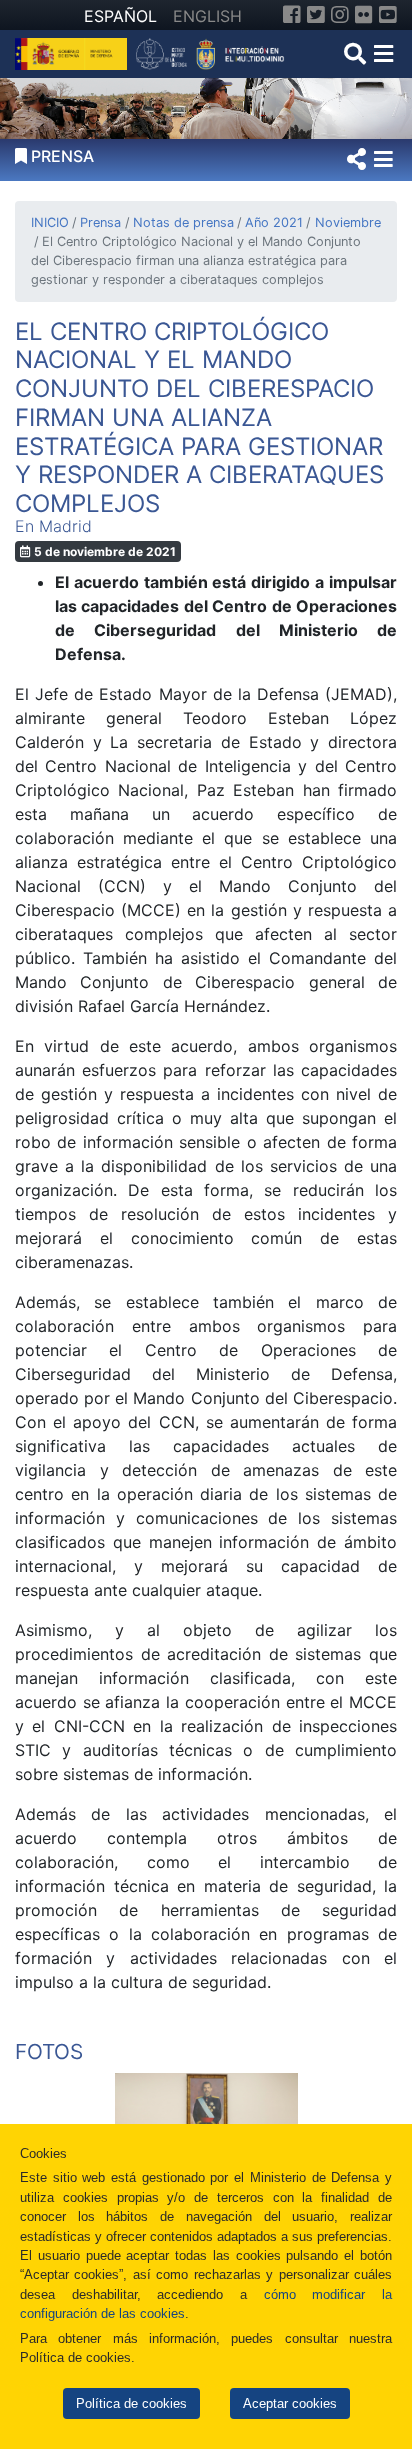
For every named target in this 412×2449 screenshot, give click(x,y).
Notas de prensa (183, 222)
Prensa (100, 222)
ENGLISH (207, 16)
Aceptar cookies (290, 2403)
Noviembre (347, 222)
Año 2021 (274, 222)
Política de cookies (131, 2403)
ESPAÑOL (120, 16)
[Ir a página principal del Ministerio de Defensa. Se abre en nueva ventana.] (73, 52)
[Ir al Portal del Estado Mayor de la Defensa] (210, 52)
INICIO (50, 222)
